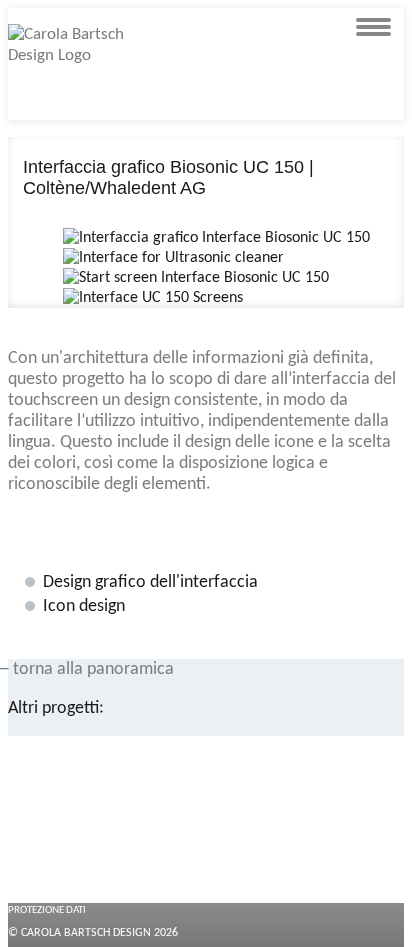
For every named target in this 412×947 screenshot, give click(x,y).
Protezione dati (47, 910)
